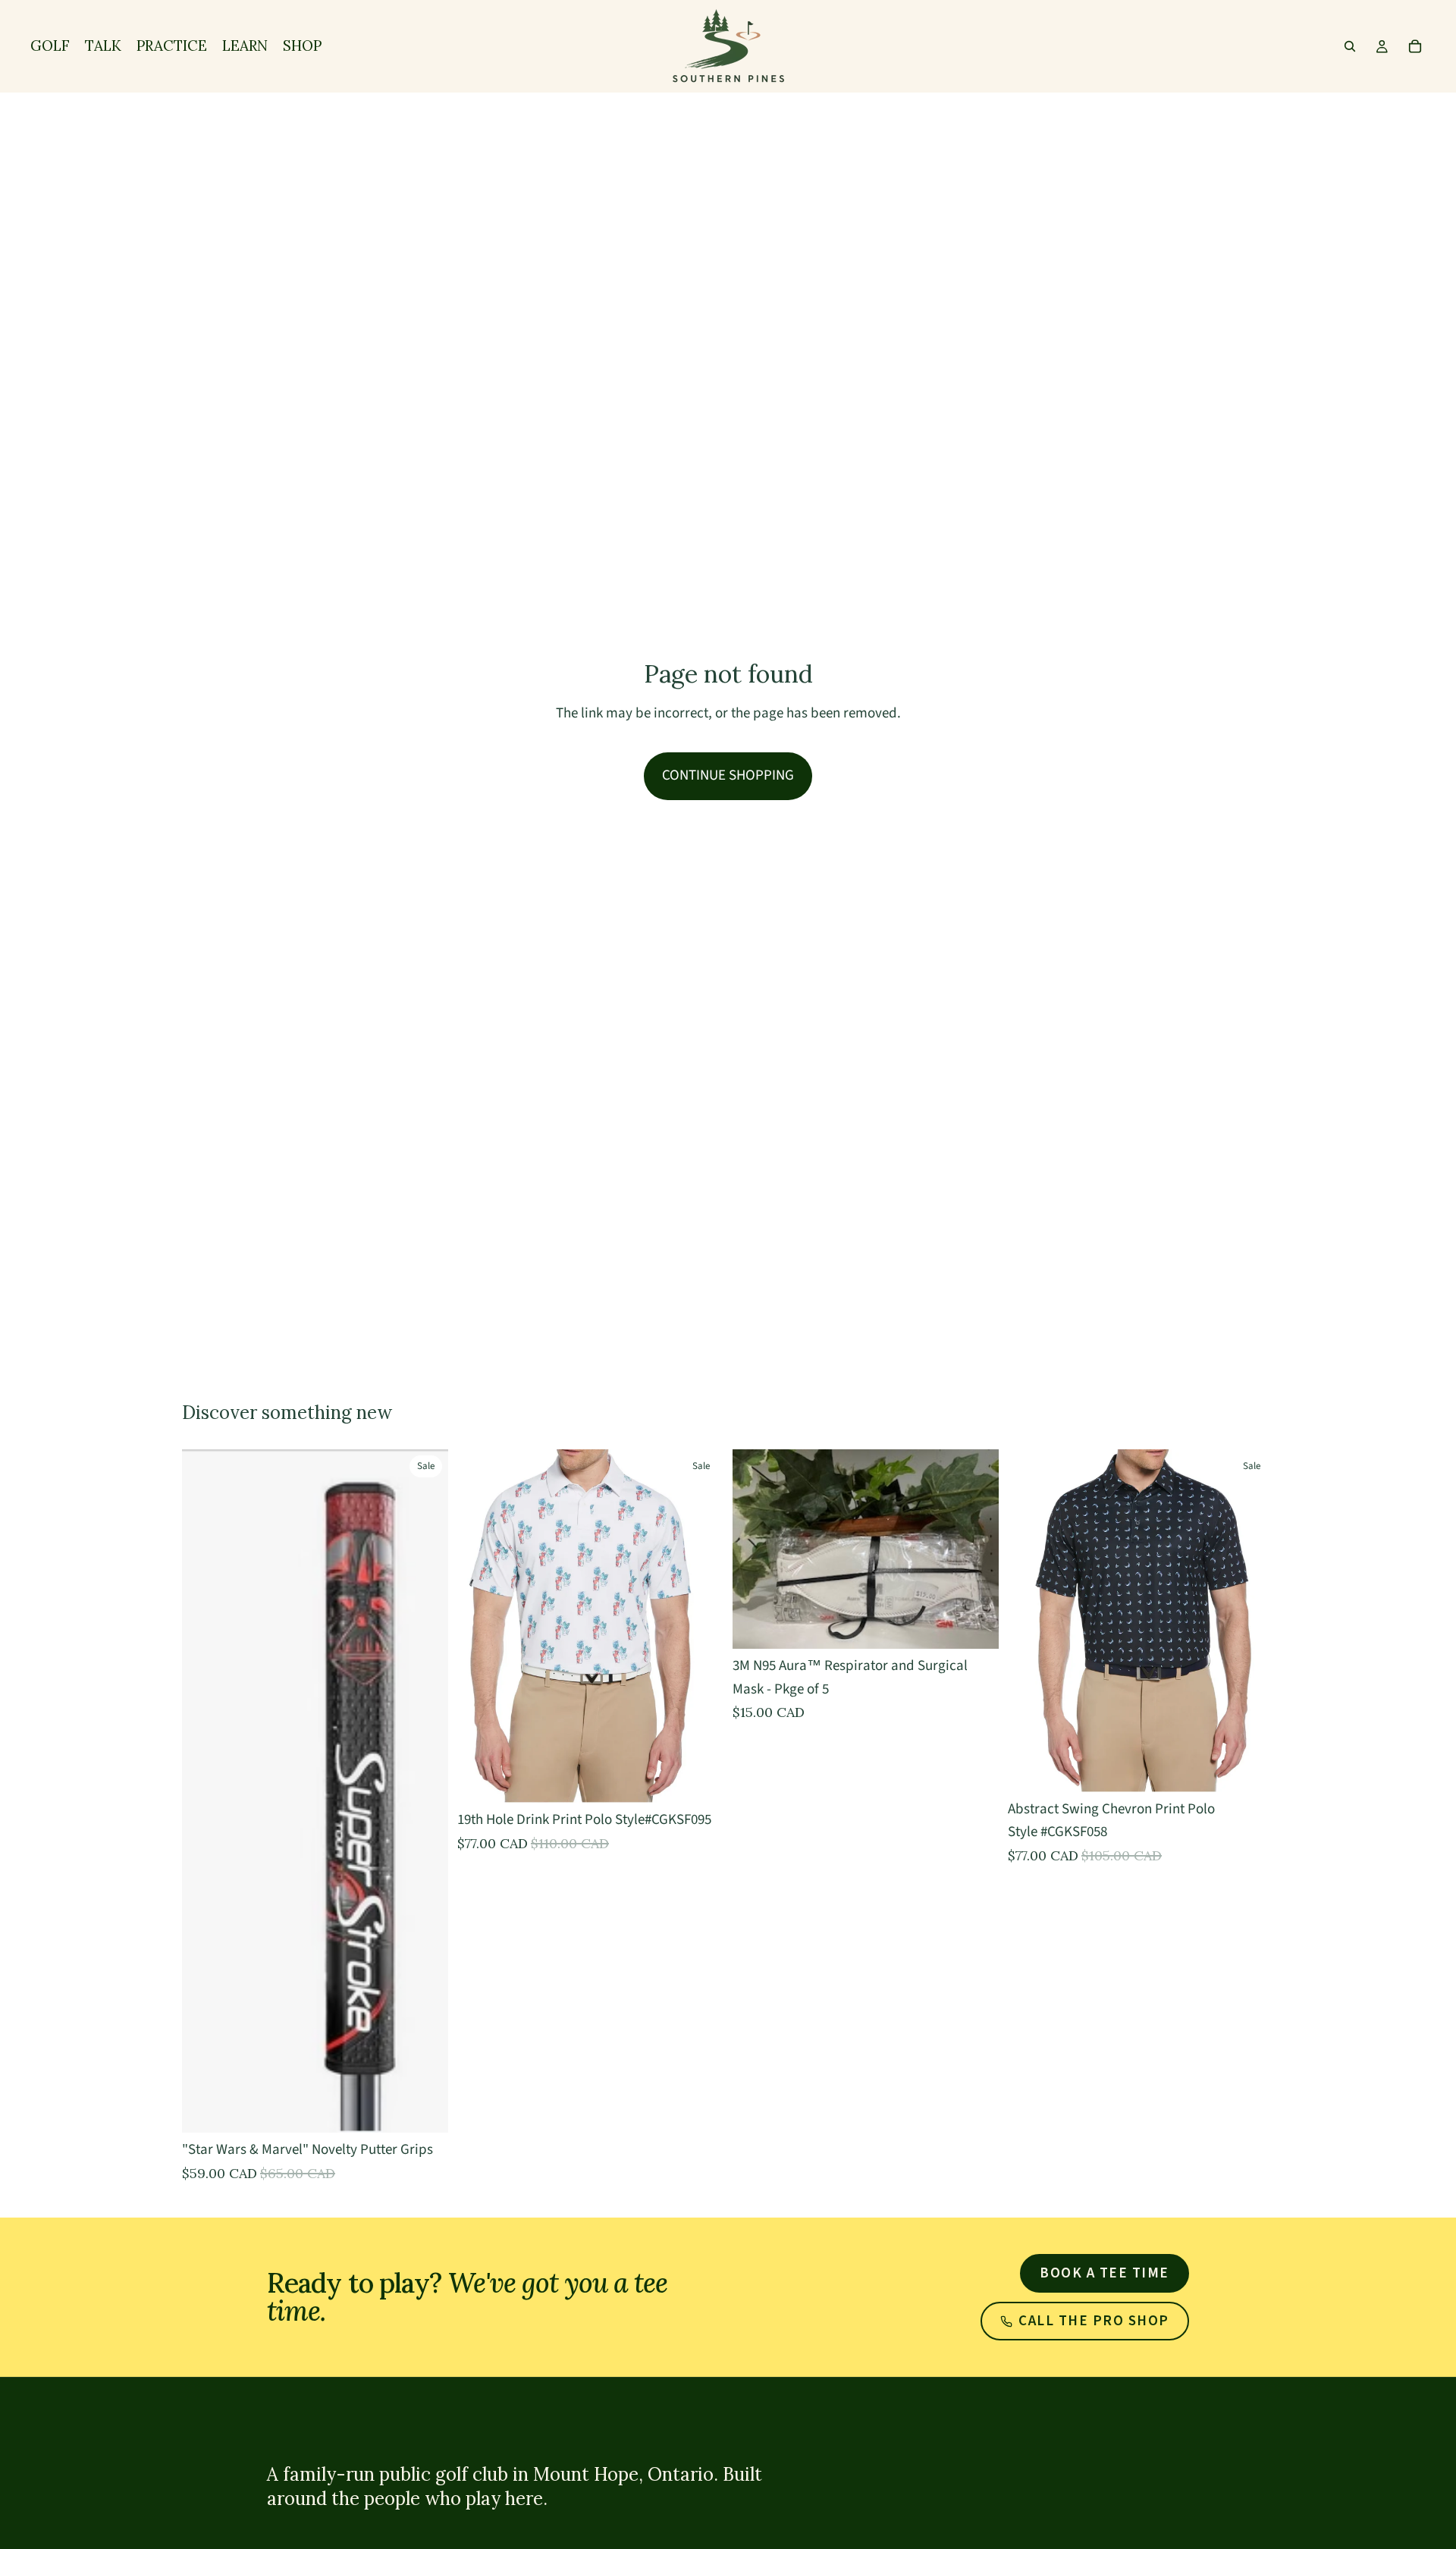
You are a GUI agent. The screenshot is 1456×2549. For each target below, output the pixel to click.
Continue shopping (728, 775)
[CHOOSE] (425, 2110)
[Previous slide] (1031, 1621)
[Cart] (1415, 46)
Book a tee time (1105, 2273)
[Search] (1350, 46)
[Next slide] (1251, 1621)
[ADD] (975, 1625)
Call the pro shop (1094, 2321)
